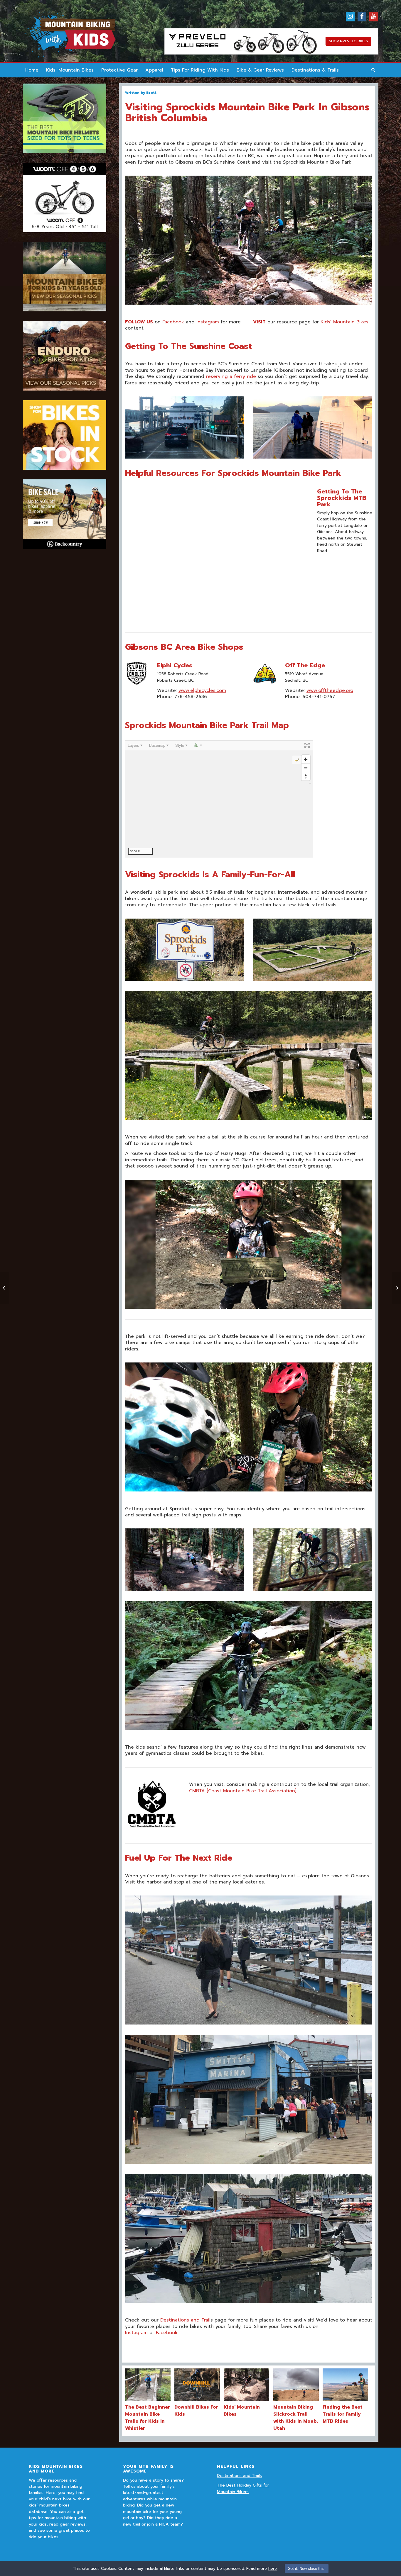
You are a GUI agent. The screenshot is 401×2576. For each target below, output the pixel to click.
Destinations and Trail (185, 2320)
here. (273, 2569)
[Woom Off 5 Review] (5, 1288)
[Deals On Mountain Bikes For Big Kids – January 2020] (396, 1288)
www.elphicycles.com (202, 690)
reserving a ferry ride (231, 376)
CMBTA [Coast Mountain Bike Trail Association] (243, 1791)
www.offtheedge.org (330, 690)
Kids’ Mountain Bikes (344, 322)
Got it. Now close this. (307, 2569)
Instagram (208, 322)
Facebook (173, 322)
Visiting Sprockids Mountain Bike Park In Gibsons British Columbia (247, 112)
